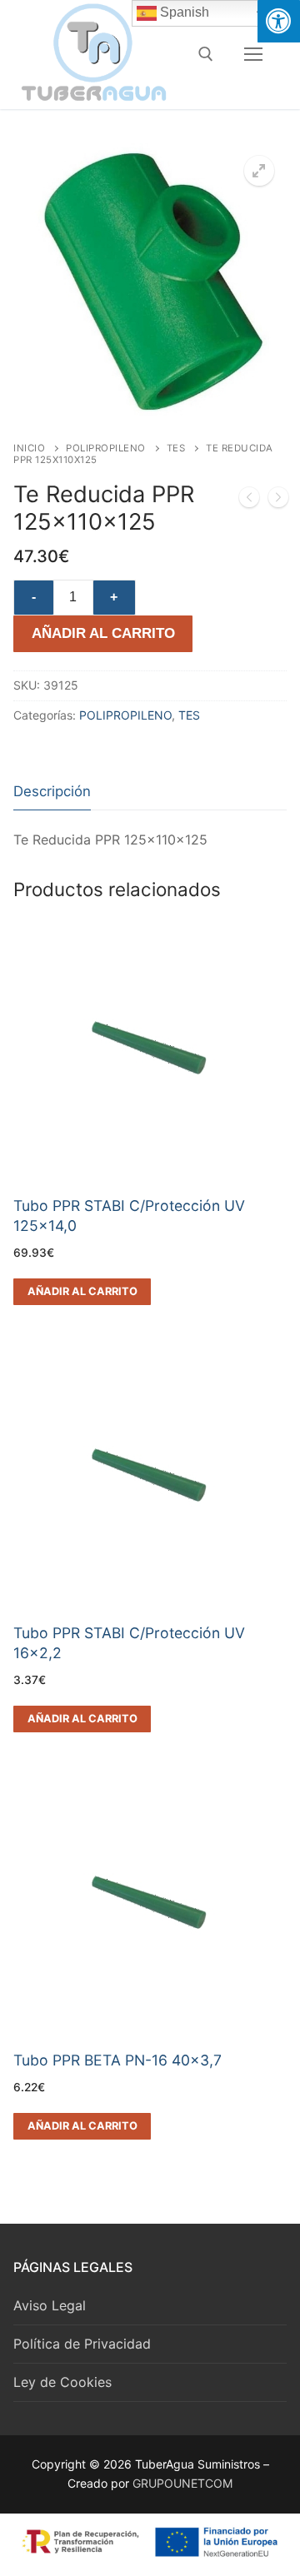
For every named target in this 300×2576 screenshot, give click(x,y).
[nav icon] (253, 54)
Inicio (29, 448)
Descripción (52, 791)
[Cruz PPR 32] (278, 501)
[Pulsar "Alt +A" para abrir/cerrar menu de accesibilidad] (279, 21)
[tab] (52, 792)
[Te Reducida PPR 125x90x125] (249, 501)
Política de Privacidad (82, 2344)
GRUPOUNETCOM (182, 2483)
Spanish (183, 12)
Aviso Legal (50, 2305)
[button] (259, 171)
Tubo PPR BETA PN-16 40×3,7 (117, 2060)
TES (176, 448)
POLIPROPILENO (106, 448)
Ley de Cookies (62, 2382)
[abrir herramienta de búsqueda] (206, 54)
